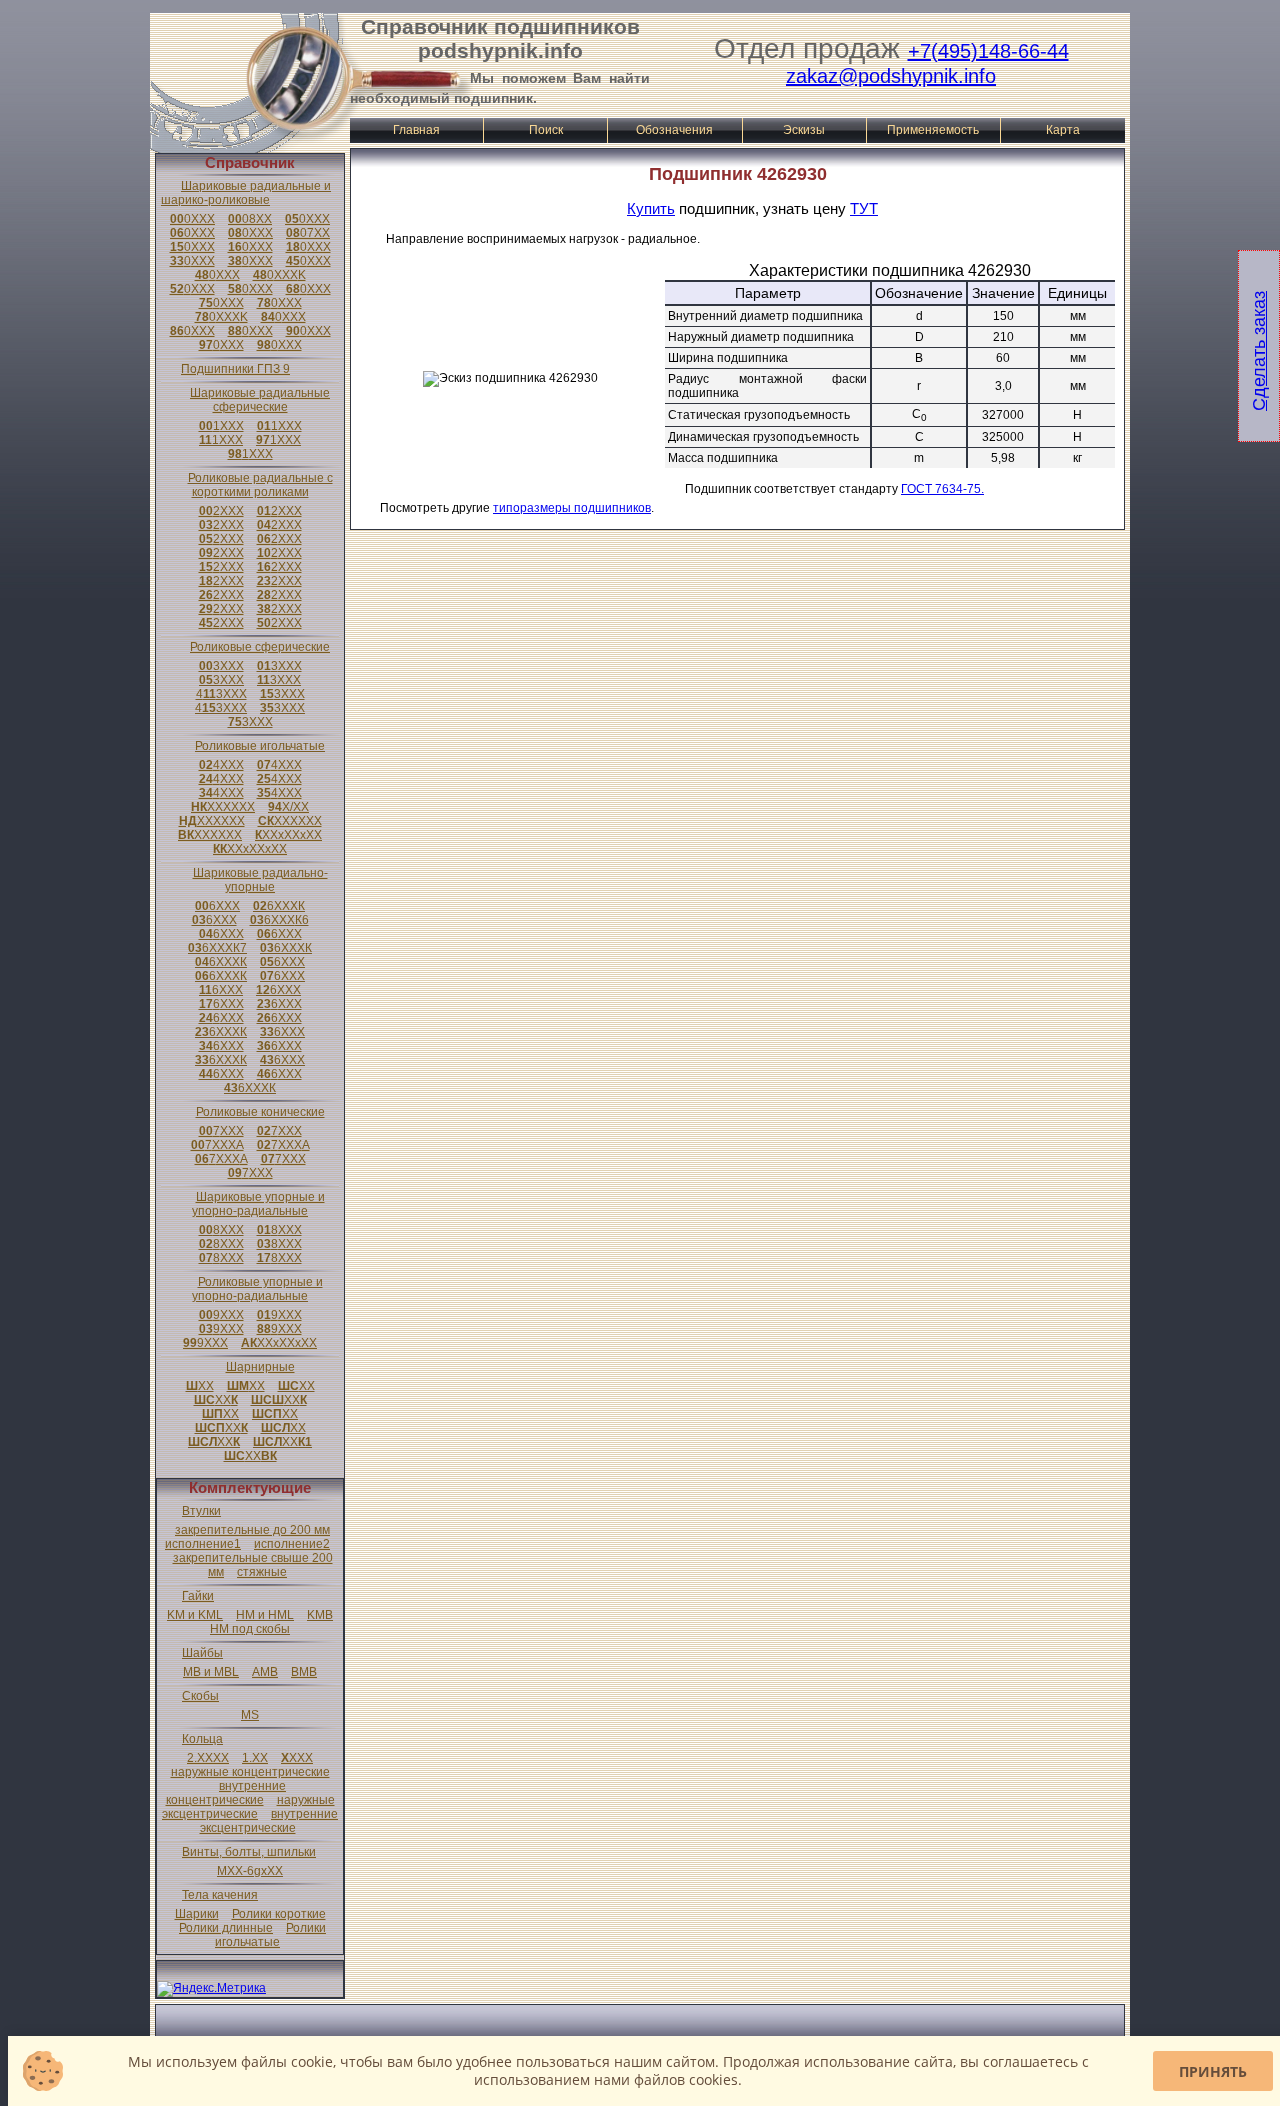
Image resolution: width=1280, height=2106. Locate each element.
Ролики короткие (279, 1914)
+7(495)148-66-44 (988, 51)
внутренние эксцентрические (269, 1821)
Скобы (200, 1696)
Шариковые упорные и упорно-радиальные (258, 1204)
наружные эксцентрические (248, 1807)
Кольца (202, 1739)
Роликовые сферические (260, 647)
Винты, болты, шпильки (249, 1852)
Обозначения (674, 130)
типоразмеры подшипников (572, 508)
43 (221, 694)
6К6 (279, 920)
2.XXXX (208, 1758)
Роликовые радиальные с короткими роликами (260, 485)
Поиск (546, 130)
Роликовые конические (260, 1112)
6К (279, 906)
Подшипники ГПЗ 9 (235, 369)
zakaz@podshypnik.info (891, 76)
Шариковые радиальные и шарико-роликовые (246, 193)
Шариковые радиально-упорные (260, 880)
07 (308, 233)
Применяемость (933, 130)
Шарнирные (260, 1367)
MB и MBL (211, 1672)
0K (279, 275)
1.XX (255, 1758)
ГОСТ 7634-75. (942, 489)
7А (217, 1145)
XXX (297, 1758)
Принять (1213, 2071)
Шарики (197, 1914)
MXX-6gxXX (250, 1871)
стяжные (262, 1572)
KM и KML (195, 1615)
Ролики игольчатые (270, 1935)
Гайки (198, 1596)
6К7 (217, 948)
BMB (304, 1672)
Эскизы (804, 130)
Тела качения (220, 1895)
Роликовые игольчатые (260, 746)
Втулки (201, 1511)
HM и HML (265, 1615)
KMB (320, 1615)
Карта (1063, 130)
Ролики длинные (226, 1928)
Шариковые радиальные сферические (260, 400)
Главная (416, 130)
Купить (651, 208)
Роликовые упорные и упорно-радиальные (257, 1289)
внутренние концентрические (226, 1793)
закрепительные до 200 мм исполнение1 (247, 1537)
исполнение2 (292, 1544)
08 (250, 219)
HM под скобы (250, 1629)
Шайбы (202, 1653)
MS (250, 1715)
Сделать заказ (1259, 351)
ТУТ (864, 208)
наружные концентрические (250, 1772)
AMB (265, 1672)
